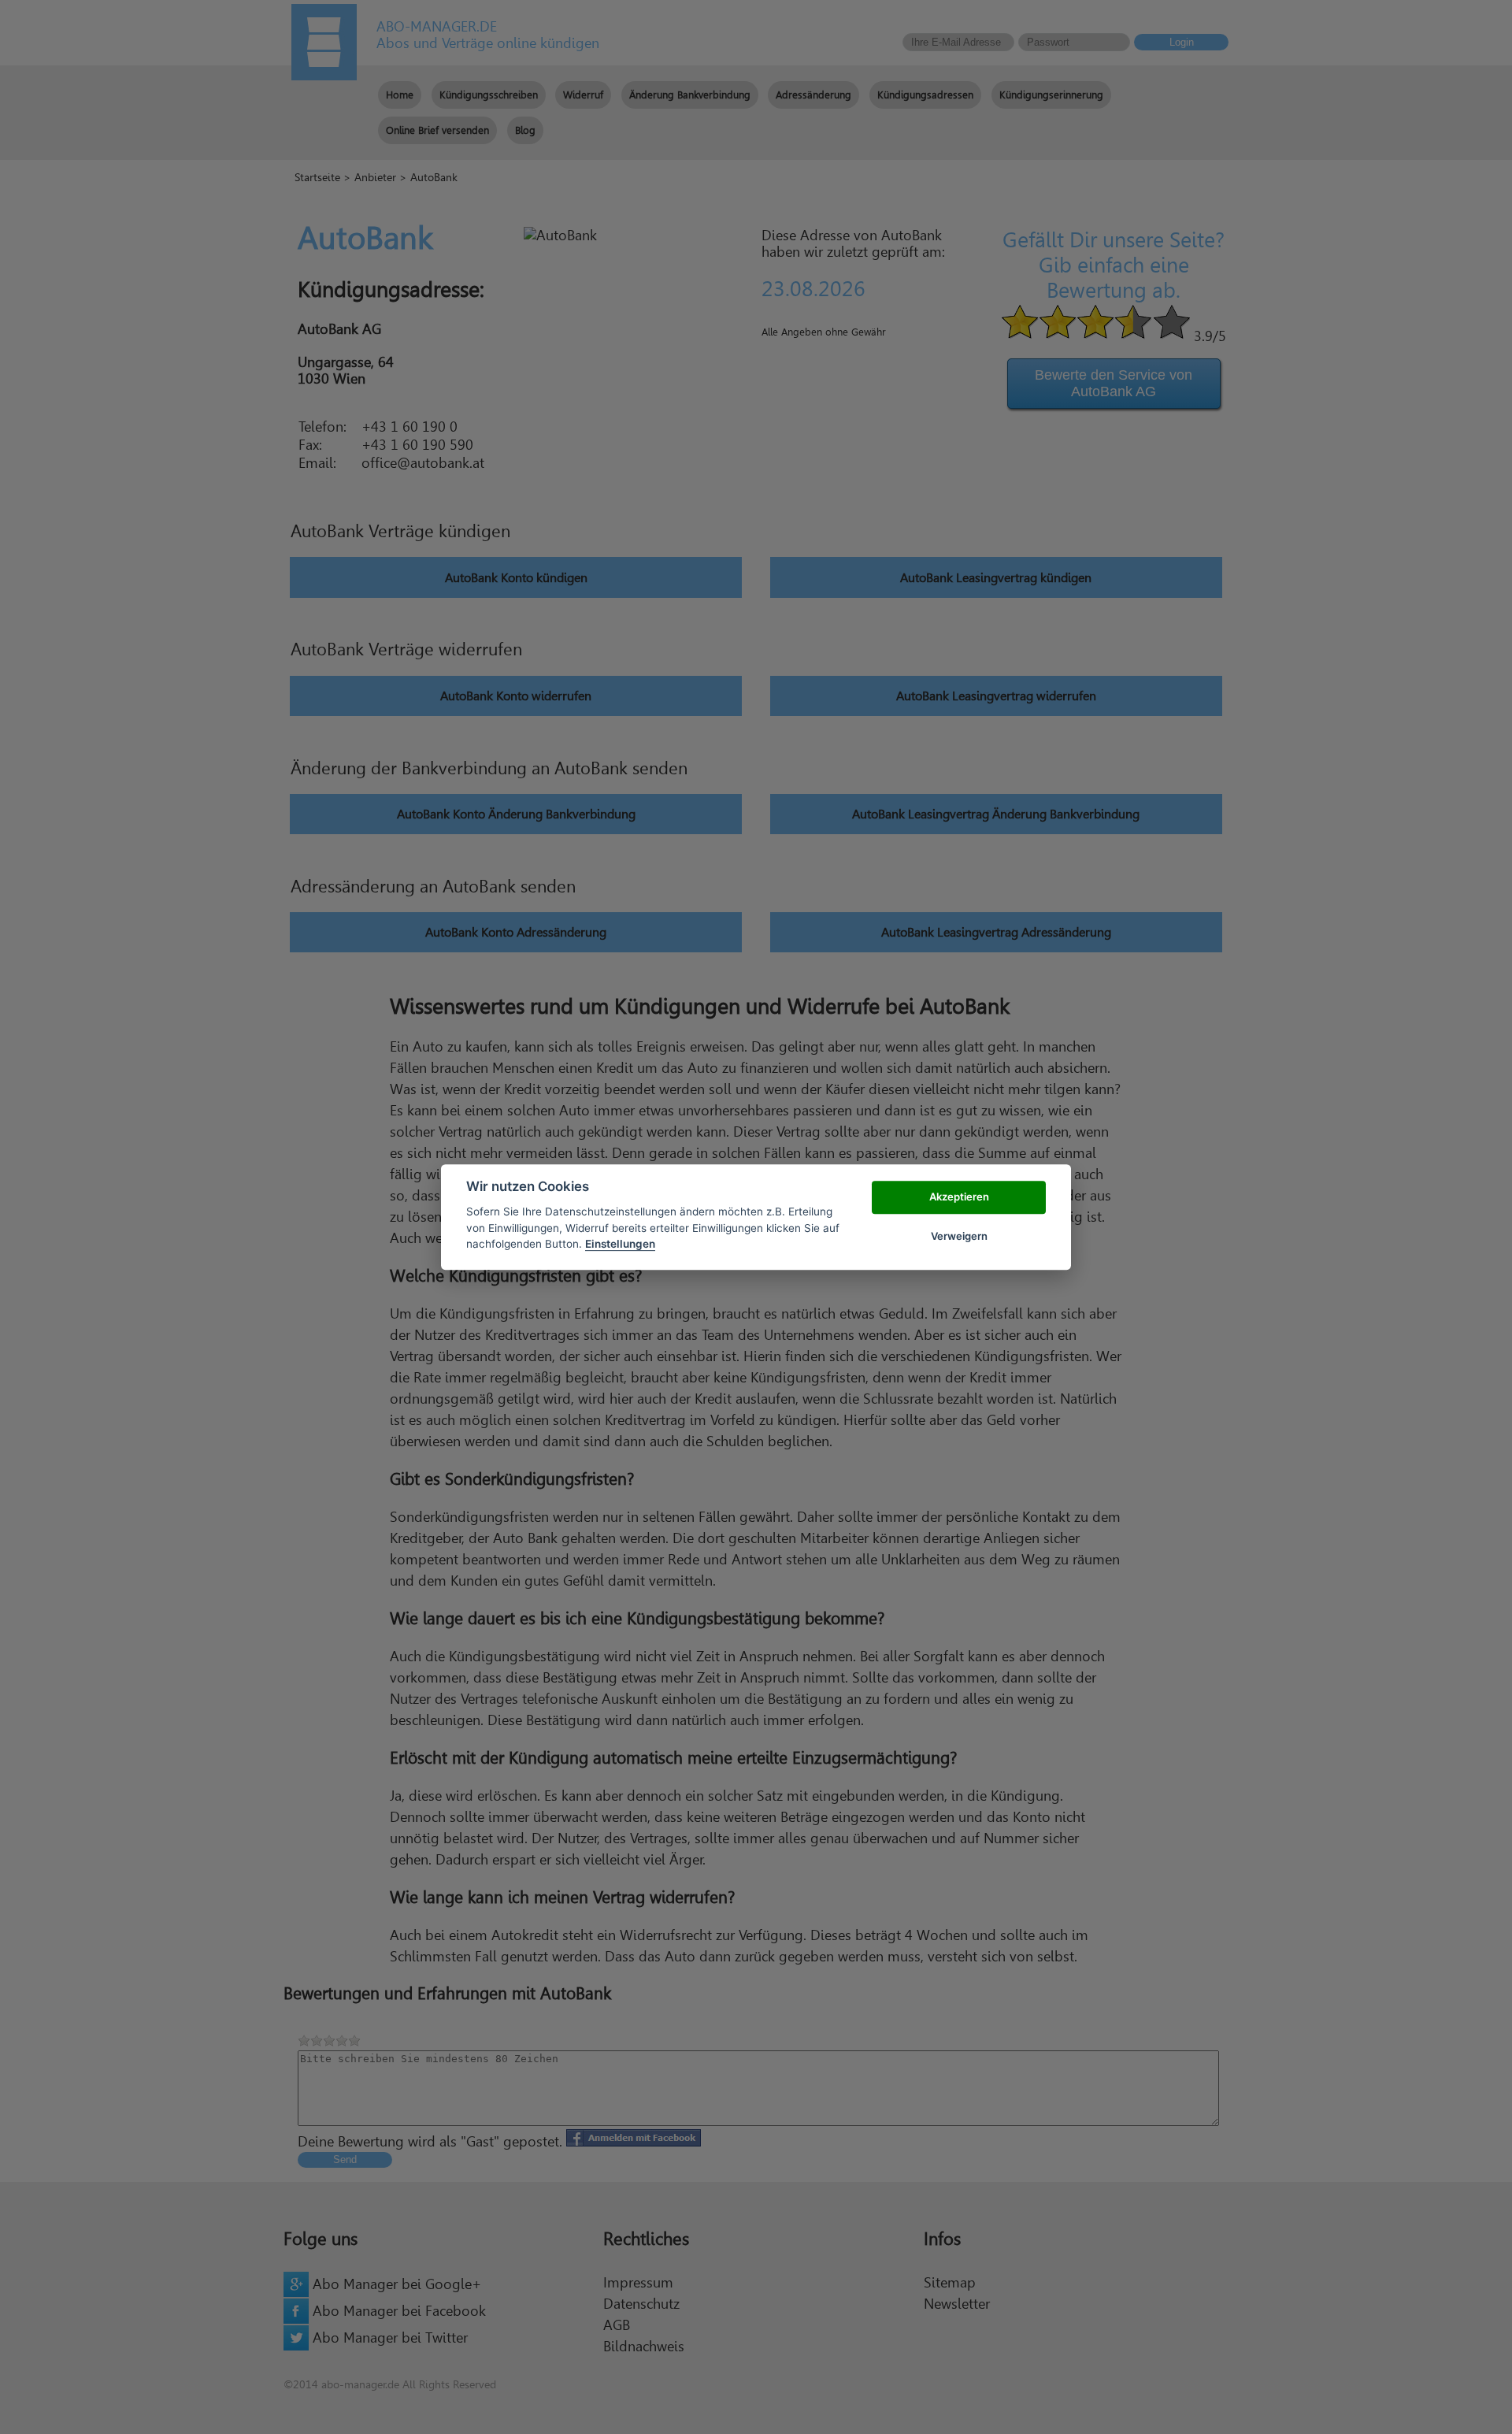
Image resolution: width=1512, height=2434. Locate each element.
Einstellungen (620, 1244)
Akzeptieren (959, 1197)
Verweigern (959, 1236)
